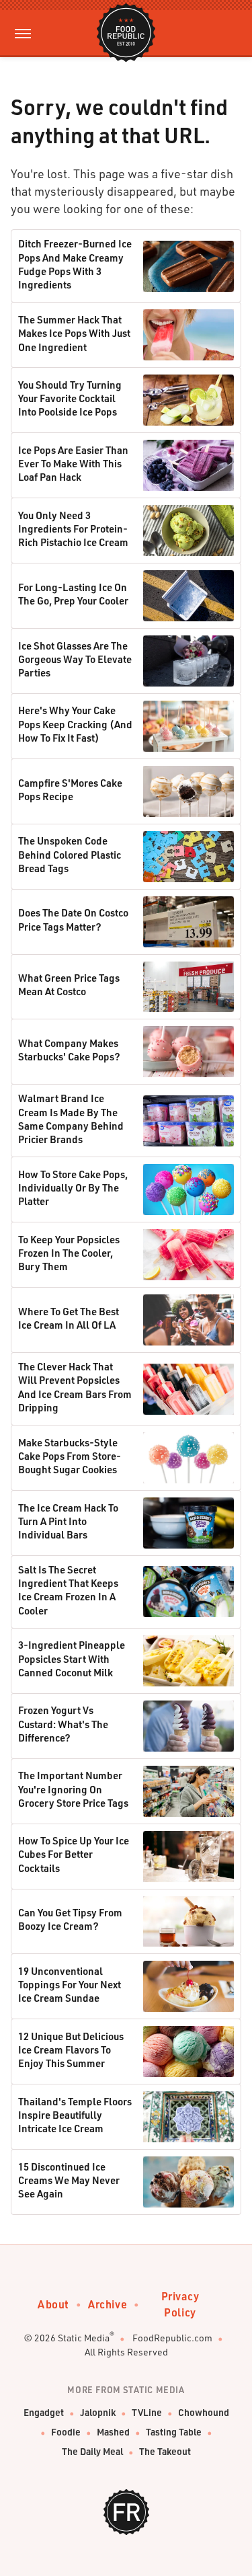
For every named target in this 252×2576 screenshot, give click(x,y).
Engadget (44, 2412)
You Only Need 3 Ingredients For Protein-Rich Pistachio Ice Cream (73, 529)
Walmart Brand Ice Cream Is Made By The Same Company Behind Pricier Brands (71, 1119)
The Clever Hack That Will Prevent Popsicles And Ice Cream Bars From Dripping (75, 1387)
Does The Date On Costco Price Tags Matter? (73, 919)
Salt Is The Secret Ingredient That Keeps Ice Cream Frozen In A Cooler (68, 1590)
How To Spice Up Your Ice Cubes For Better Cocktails (74, 1854)
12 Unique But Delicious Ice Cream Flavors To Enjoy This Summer (71, 2050)
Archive (108, 2304)
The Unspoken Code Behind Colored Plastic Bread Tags (70, 854)
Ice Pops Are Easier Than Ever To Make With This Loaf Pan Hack (73, 464)
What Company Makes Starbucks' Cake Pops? (69, 1050)
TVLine (147, 2412)
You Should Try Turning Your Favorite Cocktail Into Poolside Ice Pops (70, 398)
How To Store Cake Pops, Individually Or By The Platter (73, 1188)
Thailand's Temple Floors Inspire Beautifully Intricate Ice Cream (75, 2115)
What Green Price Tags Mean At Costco (69, 984)
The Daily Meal (92, 2451)
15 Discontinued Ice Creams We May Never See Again (69, 2180)
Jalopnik (98, 2412)
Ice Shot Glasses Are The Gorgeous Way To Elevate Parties (75, 659)
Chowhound (204, 2412)
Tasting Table (174, 2432)
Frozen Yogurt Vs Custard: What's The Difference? (63, 1724)
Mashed (113, 2432)
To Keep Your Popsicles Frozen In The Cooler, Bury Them (69, 1253)
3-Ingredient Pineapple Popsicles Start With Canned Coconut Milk (72, 1658)
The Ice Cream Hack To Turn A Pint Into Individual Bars (68, 1521)
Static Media (84, 2338)
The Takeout (165, 2451)
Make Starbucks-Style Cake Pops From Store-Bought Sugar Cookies (70, 1456)
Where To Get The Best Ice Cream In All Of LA (69, 1318)
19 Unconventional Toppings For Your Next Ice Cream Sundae (70, 1985)
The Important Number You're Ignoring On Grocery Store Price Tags (73, 1789)
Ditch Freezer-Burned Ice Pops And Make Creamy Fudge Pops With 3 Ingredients (75, 264)
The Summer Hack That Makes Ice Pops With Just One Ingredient (74, 333)
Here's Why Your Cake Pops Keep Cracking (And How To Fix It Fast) (75, 724)
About (53, 2304)
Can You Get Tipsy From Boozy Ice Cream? (70, 1919)
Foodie (66, 2432)
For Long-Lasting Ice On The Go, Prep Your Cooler (73, 594)
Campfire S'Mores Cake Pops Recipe (70, 789)
